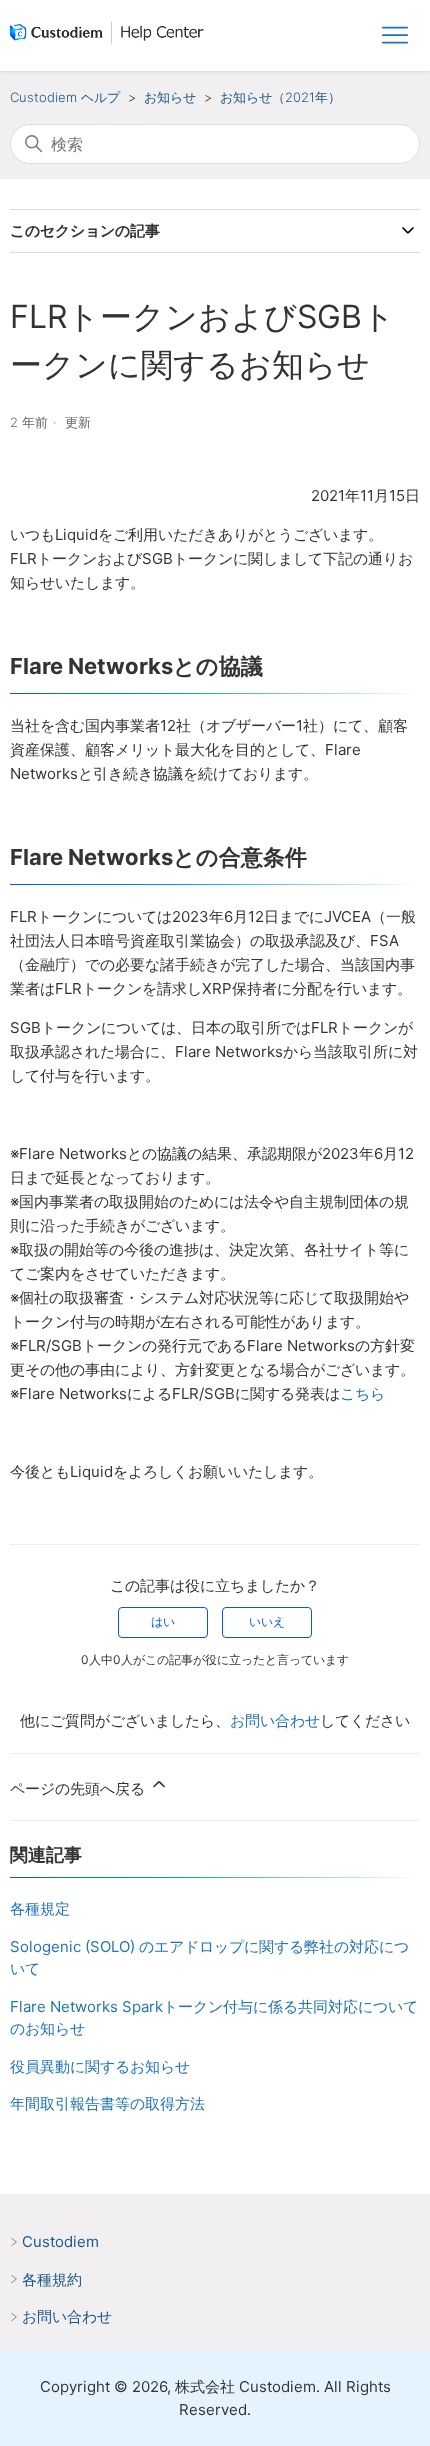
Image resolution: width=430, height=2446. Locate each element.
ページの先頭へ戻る (79, 1788)
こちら (362, 1393)
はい (163, 1621)
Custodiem (60, 2241)
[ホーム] (111, 36)
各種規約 (52, 2279)
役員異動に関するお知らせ (100, 2066)
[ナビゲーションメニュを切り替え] (395, 36)
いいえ (267, 1621)
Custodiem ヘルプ (65, 97)
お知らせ (170, 97)
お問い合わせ (275, 1720)
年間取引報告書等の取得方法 (107, 2103)
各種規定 (40, 1908)
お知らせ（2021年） (280, 97)
